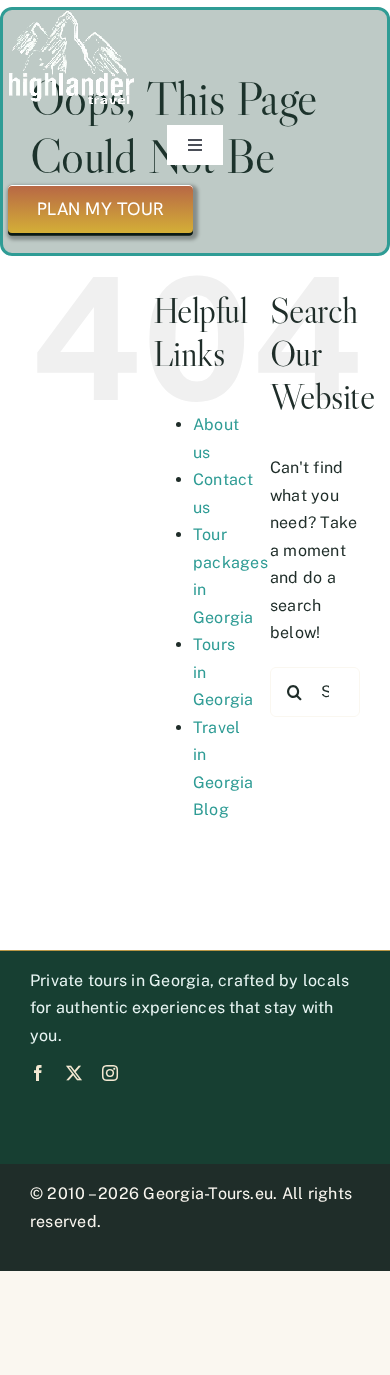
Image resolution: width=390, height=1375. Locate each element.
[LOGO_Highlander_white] (71, 17)
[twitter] (74, 1073)
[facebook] (38, 1073)
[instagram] (110, 1073)
